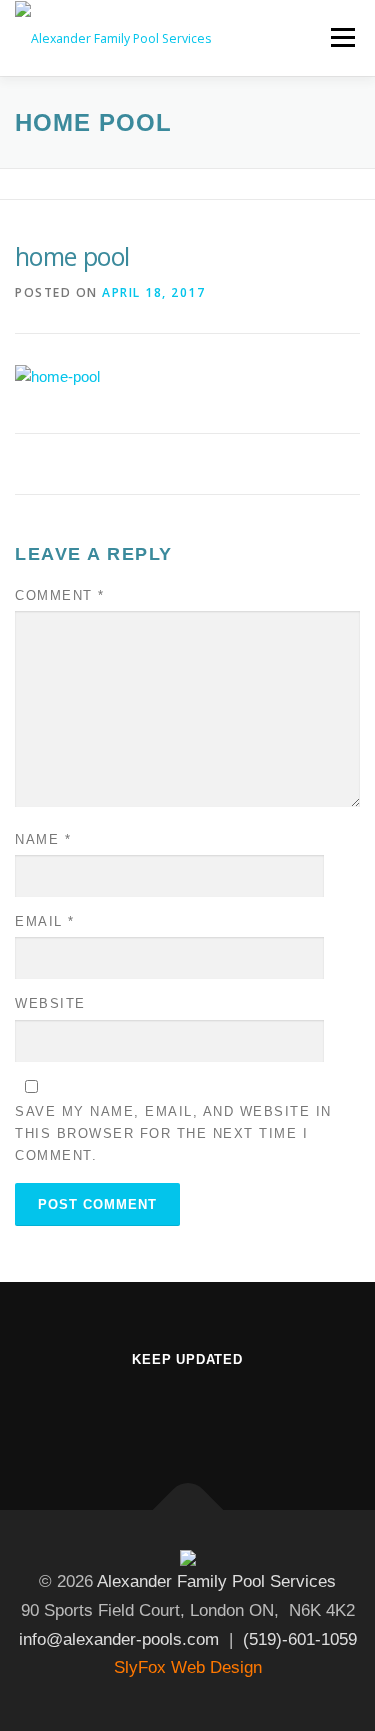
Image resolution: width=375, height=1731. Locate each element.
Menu (341, 37)
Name (43, 839)
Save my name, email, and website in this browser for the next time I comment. (173, 1133)
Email (45, 921)
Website (50, 1003)
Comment (60, 595)
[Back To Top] (187, 1509)
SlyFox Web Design (188, 1667)
